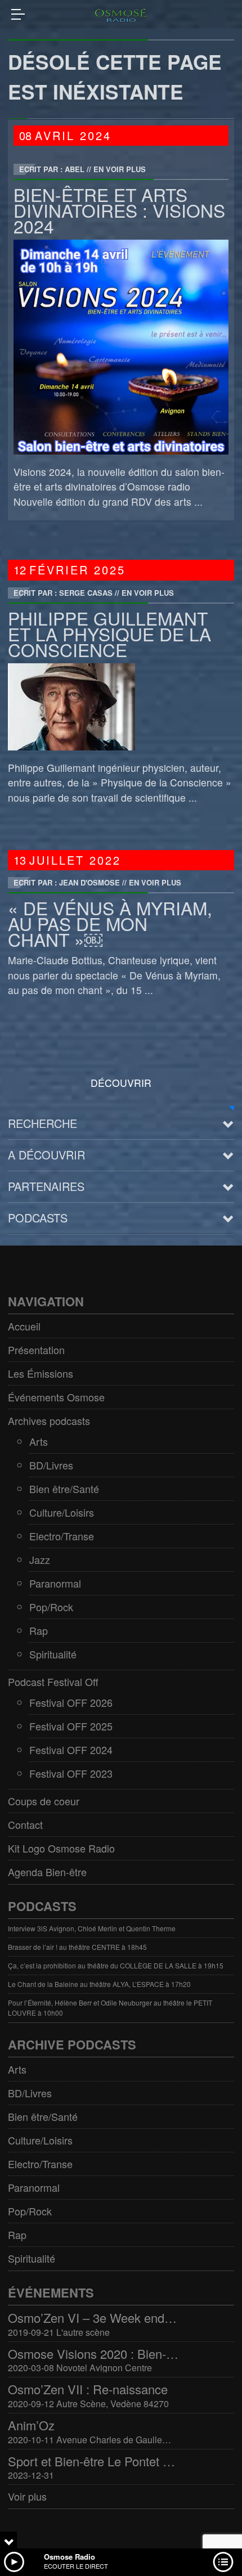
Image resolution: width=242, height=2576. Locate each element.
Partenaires (46, 1186)
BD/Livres (51, 1465)
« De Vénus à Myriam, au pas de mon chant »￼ (110, 923)
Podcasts (38, 1218)
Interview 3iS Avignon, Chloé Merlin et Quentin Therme (92, 1928)
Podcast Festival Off (53, 1682)
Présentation (36, 1350)
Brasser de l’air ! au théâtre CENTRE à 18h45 (77, 1947)
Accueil (24, 1326)
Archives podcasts (49, 1420)
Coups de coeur (44, 1801)
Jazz (40, 1559)
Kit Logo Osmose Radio (61, 1848)
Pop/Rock (51, 1607)
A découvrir (46, 1155)
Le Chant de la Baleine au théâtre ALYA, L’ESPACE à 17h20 (99, 1984)
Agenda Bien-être (47, 1872)
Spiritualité (53, 1654)
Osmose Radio (70, 2557)
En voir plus (120, 169)
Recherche (42, 1123)
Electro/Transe (62, 1536)
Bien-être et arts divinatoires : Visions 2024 (119, 210)
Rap (39, 1630)
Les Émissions (41, 1373)
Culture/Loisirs (62, 1512)
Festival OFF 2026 (71, 1702)
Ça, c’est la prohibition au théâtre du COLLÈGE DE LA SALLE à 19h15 (116, 1965)
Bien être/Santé (64, 1489)
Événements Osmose (56, 1397)
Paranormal (55, 1583)
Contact (25, 1824)
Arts (39, 1441)
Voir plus (27, 2496)
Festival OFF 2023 (71, 1773)
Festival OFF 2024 (71, 1750)
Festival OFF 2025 (71, 1726)
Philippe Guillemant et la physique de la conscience (109, 634)
